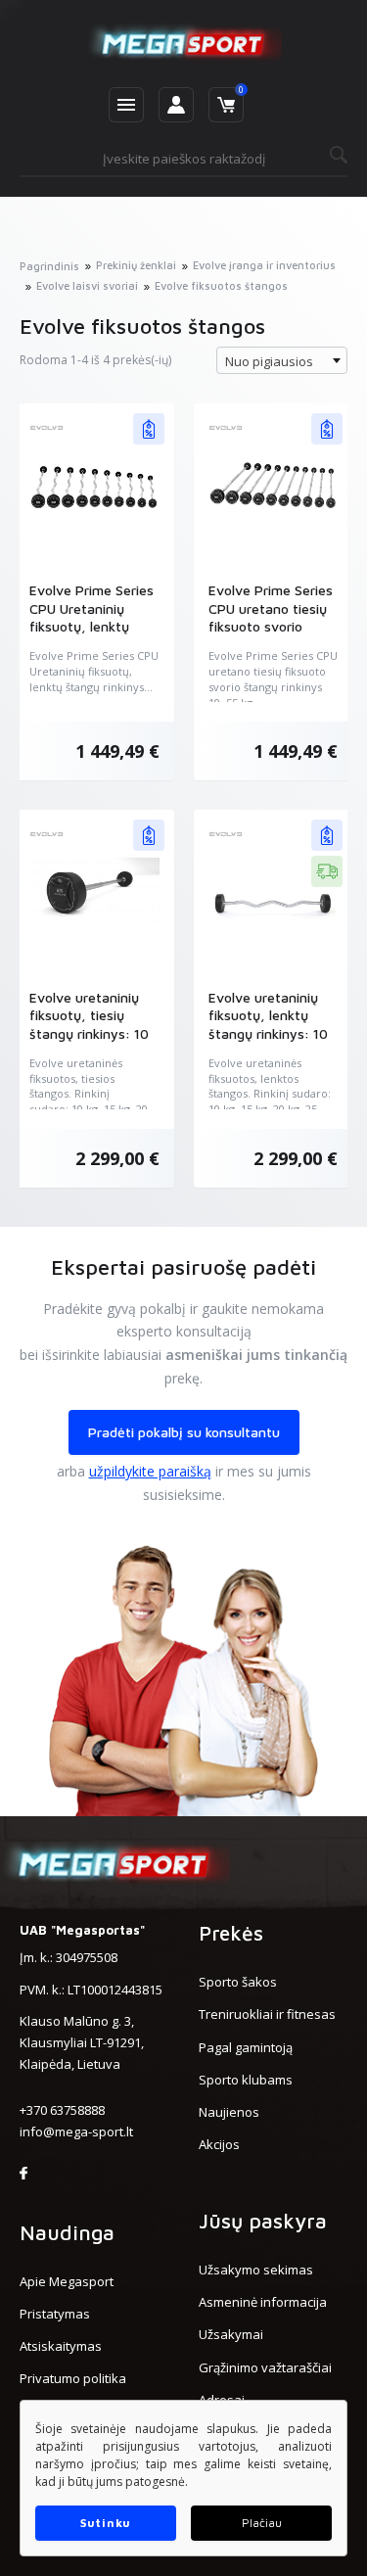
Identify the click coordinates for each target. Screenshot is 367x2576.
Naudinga (67, 2232)
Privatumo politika (73, 2378)
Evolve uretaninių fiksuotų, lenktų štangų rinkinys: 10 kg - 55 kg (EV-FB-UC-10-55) (268, 1033)
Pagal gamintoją (246, 2047)
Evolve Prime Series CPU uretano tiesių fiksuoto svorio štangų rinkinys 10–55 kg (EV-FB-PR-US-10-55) (271, 635)
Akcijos (219, 2144)
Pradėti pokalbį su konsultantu (184, 1432)
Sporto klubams (246, 2080)
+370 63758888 (62, 2110)
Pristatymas (55, 2314)
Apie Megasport (67, 2281)
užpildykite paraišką (150, 1471)
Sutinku (106, 2523)
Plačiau (262, 2523)
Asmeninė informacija (263, 2302)
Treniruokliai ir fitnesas (267, 2014)
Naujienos (229, 2112)
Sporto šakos (238, 1982)
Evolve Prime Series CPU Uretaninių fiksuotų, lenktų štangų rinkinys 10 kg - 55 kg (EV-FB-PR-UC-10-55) (92, 635)
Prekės (231, 1933)
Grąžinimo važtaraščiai (265, 2367)
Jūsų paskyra (263, 2221)
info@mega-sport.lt (76, 2131)
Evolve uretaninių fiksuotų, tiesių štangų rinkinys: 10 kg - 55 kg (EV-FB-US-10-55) (89, 1033)
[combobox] (282, 360)
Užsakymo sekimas (256, 2270)
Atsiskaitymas (61, 2346)
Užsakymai (231, 2334)
